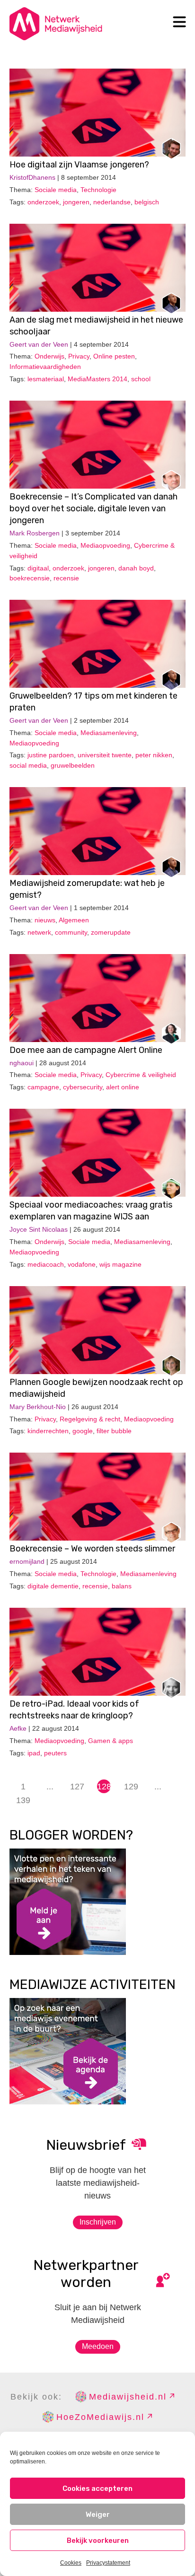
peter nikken (154, 755)
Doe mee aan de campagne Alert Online (86, 1050)
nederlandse (112, 202)
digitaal (38, 568)
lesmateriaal (46, 379)
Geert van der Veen (39, 344)
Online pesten (114, 356)
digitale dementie (53, 1586)
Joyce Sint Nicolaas (39, 1229)
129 (131, 1787)
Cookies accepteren (97, 2488)
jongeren (76, 202)
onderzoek (43, 202)
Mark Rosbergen (35, 533)
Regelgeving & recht (90, 1419)
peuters (55, 1753)
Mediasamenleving (109, 733)
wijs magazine (120, 1264)
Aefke (18, 1728)
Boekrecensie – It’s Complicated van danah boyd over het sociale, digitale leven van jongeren (93, 508)
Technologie (98, 190)
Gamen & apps (111, 1741)
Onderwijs (49, 356)
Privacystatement (108, 2563)
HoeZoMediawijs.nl (100, 2417)
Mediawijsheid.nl (128, 2397)
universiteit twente (105, 755)
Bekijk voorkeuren (98, 2541)
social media (28, 765)
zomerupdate (111, 932)
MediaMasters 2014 (97, 379)
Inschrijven (98, 2222)
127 (77, 1787)
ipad (34, 1753)
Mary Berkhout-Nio (38, 1407)
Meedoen (98, 2346)
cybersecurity (83, 1087)
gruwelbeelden (73, 765)
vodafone (82, 1264)
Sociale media (56, 190)
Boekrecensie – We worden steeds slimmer (92, 1549)
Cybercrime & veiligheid (141, 1075)
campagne (43, 1087)
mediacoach (46, 1264)
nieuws (45, 920)
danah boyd (136, 568)
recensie (66, 578)
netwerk (39, 932)
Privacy (79, 356)
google (83, 1431)
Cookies (71, 2563)
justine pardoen (51, 755)
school (141, 379)
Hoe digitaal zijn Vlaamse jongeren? (79, 165)
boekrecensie (30, 578)
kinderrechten (48, 1431)
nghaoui (22, 1063)
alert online (123, 1087)
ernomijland (27, 1561)
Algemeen (74, 920)
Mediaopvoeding (105, 545)
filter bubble (114, 1431)
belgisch (147, 202)
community (71, 932)
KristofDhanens (32, 177)
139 (23, 1800)
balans (122, 1586)
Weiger (98, 2515)
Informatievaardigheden (45, 367)
